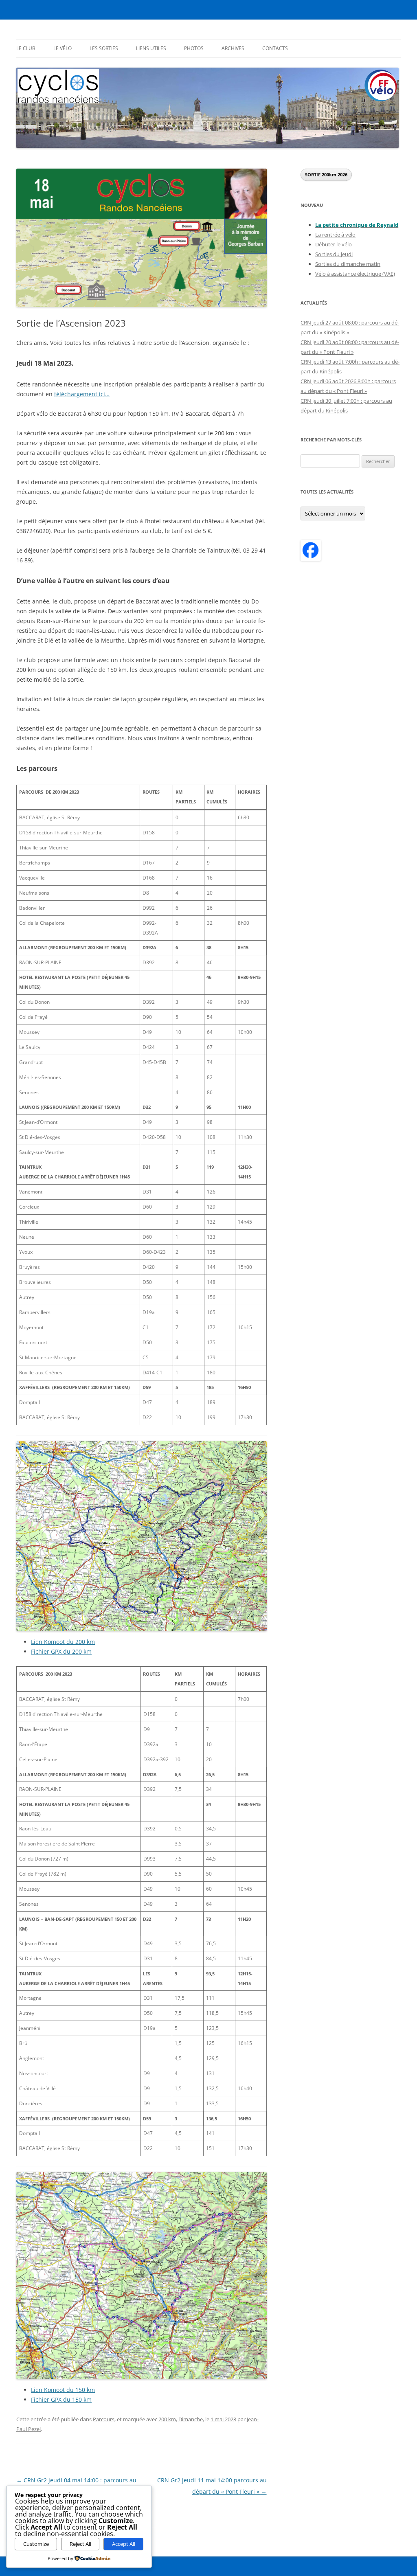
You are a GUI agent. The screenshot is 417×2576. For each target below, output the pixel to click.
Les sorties (104, 48)
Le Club (26, 48)
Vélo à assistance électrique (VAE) (355, 274)
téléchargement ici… (82, 394)
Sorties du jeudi (334, 254)
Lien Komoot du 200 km (63, 1642)
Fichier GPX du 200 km (61, 1651)
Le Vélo (63, 48)
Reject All (80, 2544)
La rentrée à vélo (335, 235)
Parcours (104, 2419)
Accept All (124, 2544)
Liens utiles (151, 48)
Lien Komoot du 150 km (63, 2390)
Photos (194, 48)
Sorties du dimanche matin (348, 264)
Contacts (275, 48)
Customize (36, 2544)
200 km (167, 2419)
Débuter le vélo (334, 244)
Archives (233, 48)
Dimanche (191, 2419)
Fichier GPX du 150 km (61, 2399)
